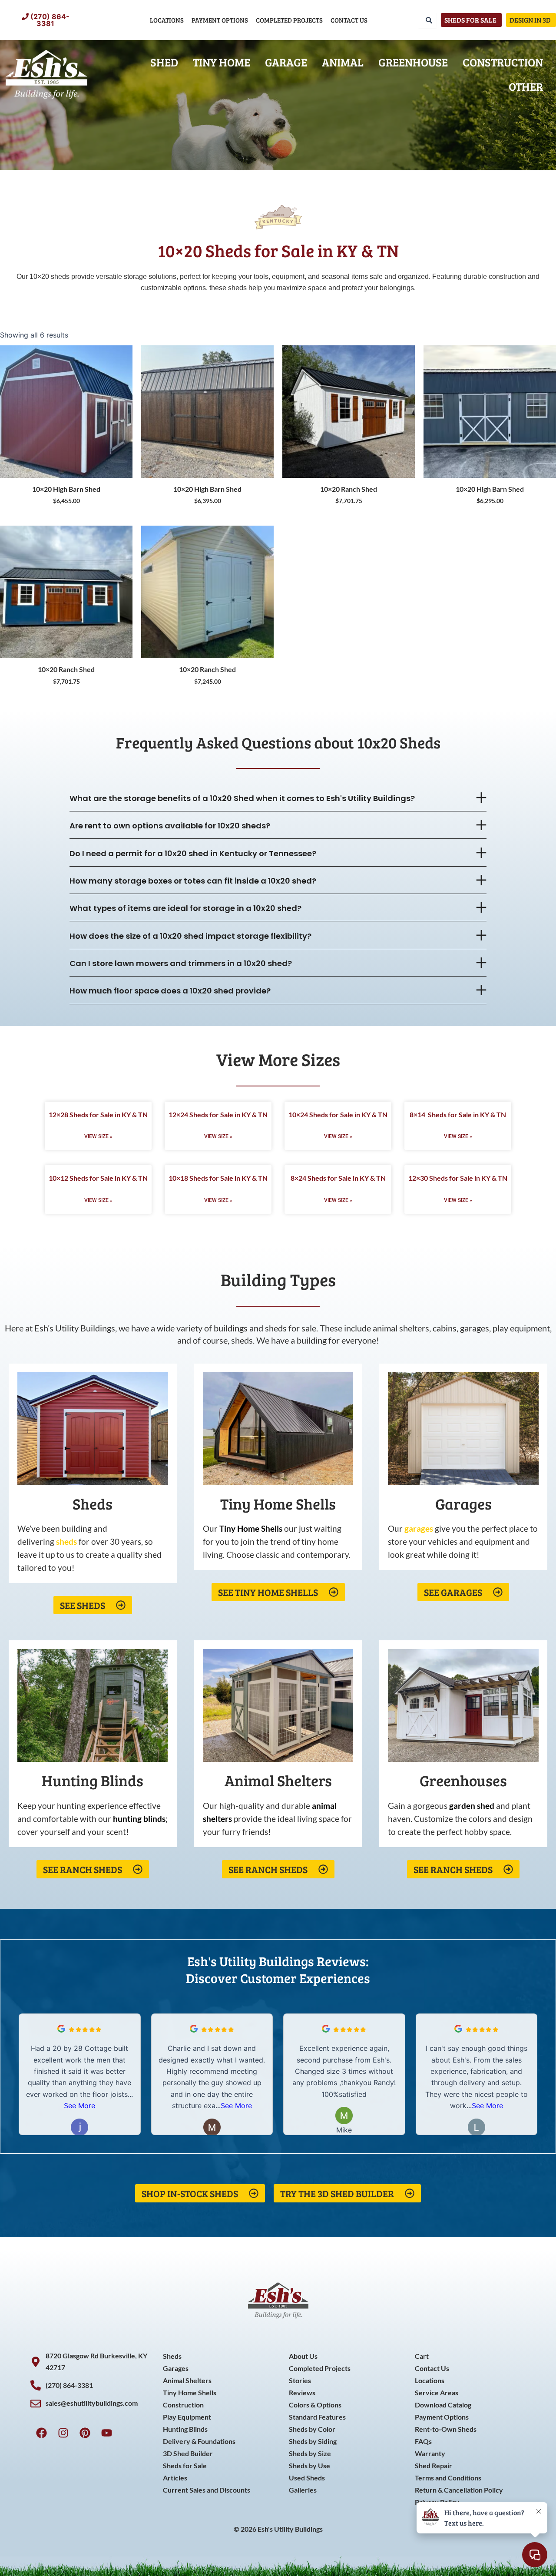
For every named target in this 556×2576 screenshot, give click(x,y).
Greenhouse (413, 62)
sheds (66, 1541)
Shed (164, 62)
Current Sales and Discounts (207, 2490)
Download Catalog (443, 2405)
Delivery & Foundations (199, 2441)
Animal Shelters (187, 2380)
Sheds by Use (309, 2465)
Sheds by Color (312, 2429)
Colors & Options (315, 2405)
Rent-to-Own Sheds (446, 2429)
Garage (286, 62)
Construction (503, 62)
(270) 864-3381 (50, 20)
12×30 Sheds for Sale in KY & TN (458, 1178)
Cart (422, 2356)
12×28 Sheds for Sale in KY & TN (98, 1114)
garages (419, 1528)
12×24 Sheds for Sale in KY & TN (218, 1114)
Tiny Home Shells (190, 2392)
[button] (278, 798)
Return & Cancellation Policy (459, 2490)
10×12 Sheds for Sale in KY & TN (98, 1178)
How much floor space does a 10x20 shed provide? (170, 991)
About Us (303, 2356)
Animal (343, 62)
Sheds (172, 2356)
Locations (167, 20)
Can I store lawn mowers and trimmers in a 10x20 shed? (181, 963)
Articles (175, 2478)
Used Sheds (307, 2478)
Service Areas (437, 2392)
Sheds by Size (310, 2453)
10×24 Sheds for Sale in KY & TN (338, 1114)
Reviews (302, 2392)
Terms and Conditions (448, 2478)
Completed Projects (289, 20)
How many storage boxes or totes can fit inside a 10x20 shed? (193, 881)
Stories (300, 2380)
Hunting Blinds (185, 2429)
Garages (176, 2368)
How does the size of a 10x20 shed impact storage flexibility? (190, 936)
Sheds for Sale (185, 2465)
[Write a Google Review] (61, 2030)
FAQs (423, 2441)
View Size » (98, 1136)
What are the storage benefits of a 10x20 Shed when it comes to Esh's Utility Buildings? (242, 798)
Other (526, 86)
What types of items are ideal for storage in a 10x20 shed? (185, 908)
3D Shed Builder (188, 2453)
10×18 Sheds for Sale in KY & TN (218, 1178)
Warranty (430, 2453)
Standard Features (317, 2417)
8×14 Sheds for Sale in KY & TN (458, 1114)
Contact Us (349, 20)
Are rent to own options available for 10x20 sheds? (170, 826)
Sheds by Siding (313, 2441)
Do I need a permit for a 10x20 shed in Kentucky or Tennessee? (193, 853)
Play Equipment (187, 2417)
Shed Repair (434, 2465)
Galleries (303, 2490)
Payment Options (220, 20)
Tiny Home (222, 62)
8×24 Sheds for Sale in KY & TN (338, 1178)
